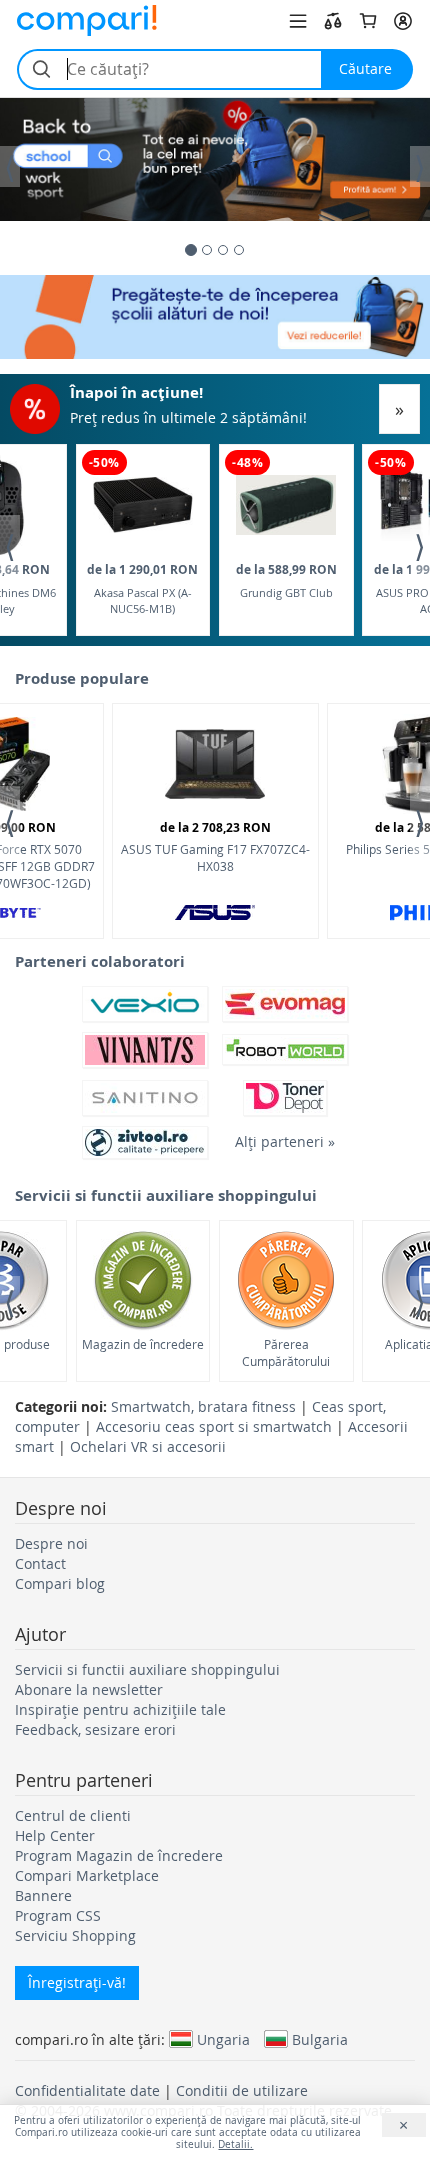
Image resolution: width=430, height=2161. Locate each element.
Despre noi (51, 1543)
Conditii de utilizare (242, 2090)
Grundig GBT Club (286, 580)
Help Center (55, 1835)
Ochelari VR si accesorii (148, 1446)
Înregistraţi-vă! (77, 1982)
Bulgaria (320, 2039)
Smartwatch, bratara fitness (203, 1406)
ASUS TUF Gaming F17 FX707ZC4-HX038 (215, 846)
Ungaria (223, 2039)
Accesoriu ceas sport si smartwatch (214, 1426)
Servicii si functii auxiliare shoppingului (147, 1669)
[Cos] (368, 21)
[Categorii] (298, 21)
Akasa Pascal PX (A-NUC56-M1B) (142, 588)
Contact (40, 1563)
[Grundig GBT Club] (286, 505)
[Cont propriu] (403, 21)
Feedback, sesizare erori (95, 1729)
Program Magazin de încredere (119, 1855)
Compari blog (60, 1583)
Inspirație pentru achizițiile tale (120, 1709)
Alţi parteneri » (285, 1141)
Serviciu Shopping (75, 1935)
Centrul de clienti (73, 1815)
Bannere (43, 1895)
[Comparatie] (333, 21)
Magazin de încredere (143, 1344)
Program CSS (58, 1915)
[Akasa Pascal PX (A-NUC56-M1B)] (143, 505)
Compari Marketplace (87, 1875)
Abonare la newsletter (89, 1689)
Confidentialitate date (87, 2090)
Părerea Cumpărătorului (286, 1352)
